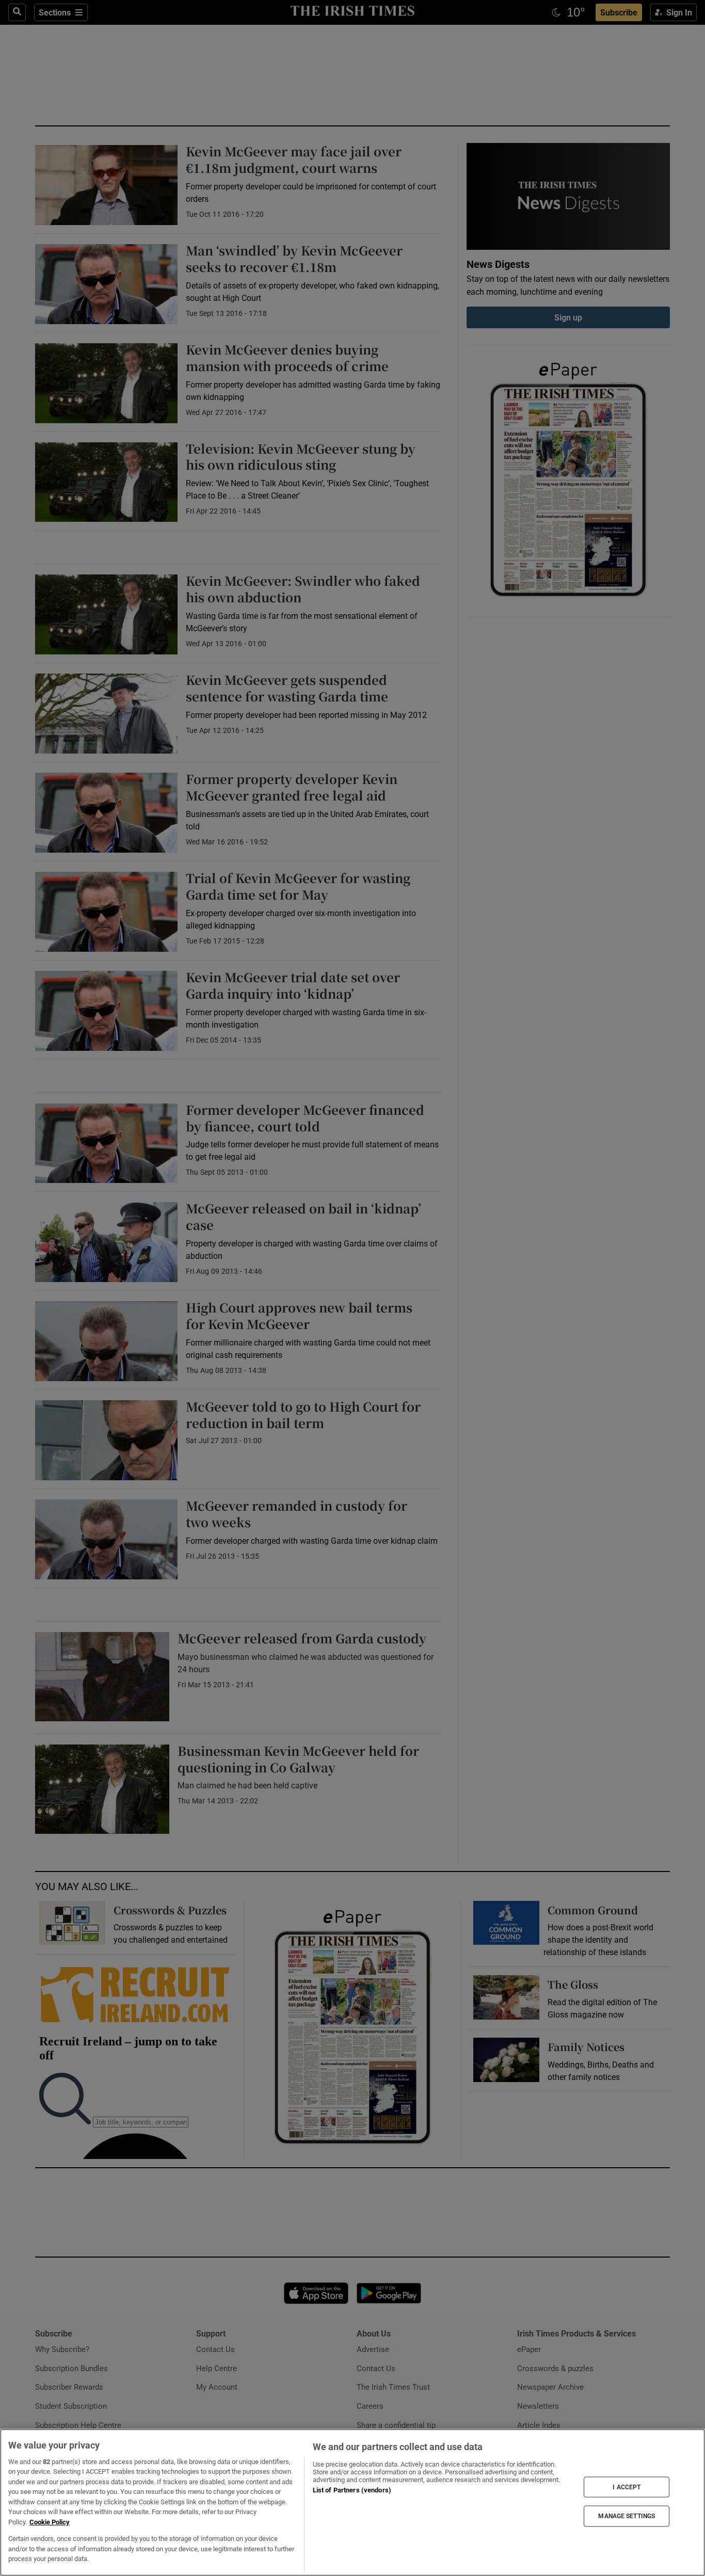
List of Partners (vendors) (352, 2490)
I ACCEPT (627, 2487)
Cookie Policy (50, 2522)
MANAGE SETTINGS (627, 2516)
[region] (352, 2502)
